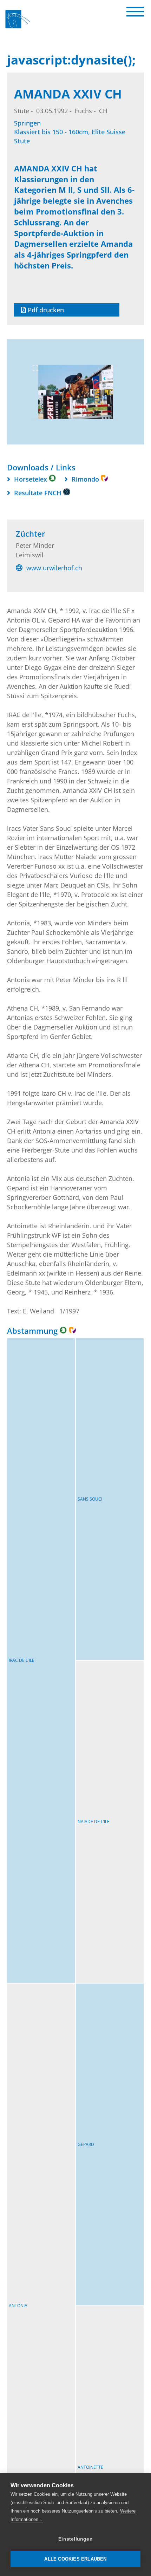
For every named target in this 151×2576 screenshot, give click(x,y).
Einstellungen (75, 2539)
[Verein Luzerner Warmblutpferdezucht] (21, 29)
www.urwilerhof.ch (53, 567)
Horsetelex (31, 479)
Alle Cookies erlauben (75, 2559)
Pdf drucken (45, 310)
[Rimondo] (72, 1330)
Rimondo (86, 479)
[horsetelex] (63, 1330)
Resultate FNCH (39, 493)
